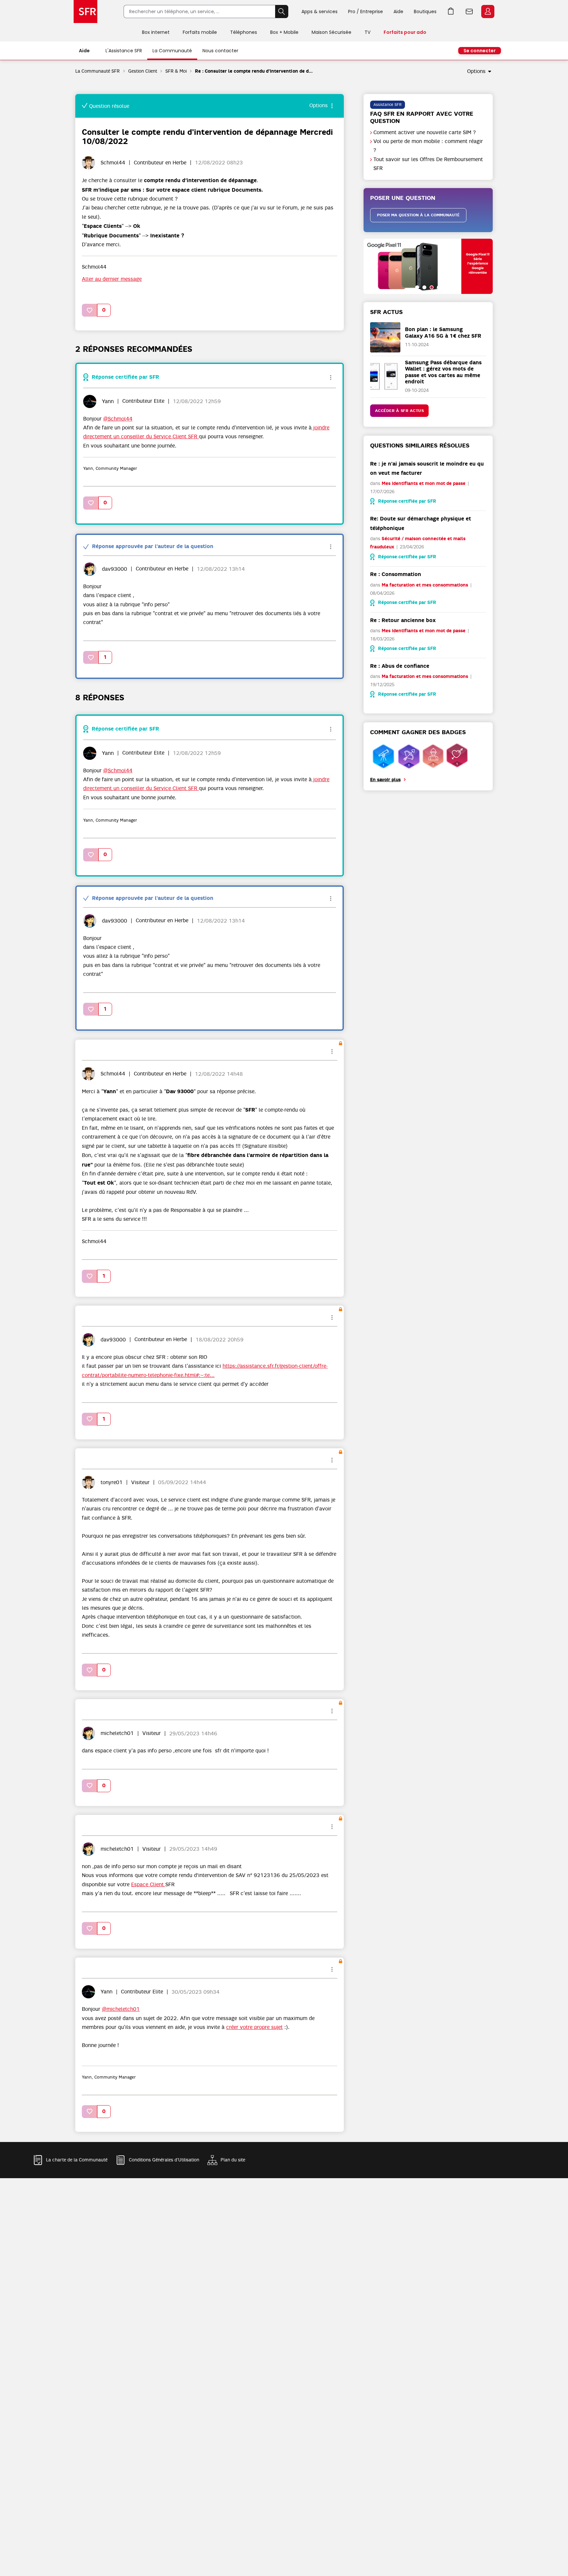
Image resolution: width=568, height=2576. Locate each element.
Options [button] (476, 71)
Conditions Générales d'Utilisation (164, 2160)
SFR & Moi (176, 71)
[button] (90, 310)
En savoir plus (385, 780)
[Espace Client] (487, 12)
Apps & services (319, 12)
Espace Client (488, 12)
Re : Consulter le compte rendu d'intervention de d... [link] (254, 71)
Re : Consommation (396, 574)
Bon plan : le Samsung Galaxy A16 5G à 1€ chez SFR (443, 332)
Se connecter (480, 51)
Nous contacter (220, 51)
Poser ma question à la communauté (418, 215)
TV (367, 32)
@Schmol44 (118, 419)
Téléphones (244, 32)
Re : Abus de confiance (400, 666)
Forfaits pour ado (405, 32)
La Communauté (172, 51)
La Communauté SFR (98, 71)
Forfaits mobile (200, 32)
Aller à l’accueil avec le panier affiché (451, 12)
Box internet (156, 32)
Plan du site (233, 2160)
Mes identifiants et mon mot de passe (424, 483)
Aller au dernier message (112, 279)
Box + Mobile (284, 32)
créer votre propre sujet (254, 2027)
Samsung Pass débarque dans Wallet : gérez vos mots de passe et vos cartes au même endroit (443, 372)
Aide (398, 12)
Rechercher (282, 12)
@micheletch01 (121, 2009)
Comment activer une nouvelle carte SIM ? (425, 132)
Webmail (469, 12)
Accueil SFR (85, 12)
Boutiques (425, 12)
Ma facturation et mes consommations (425, 585)
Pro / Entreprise (366, 12)
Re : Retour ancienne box (403, 620)
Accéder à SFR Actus (400, 411)
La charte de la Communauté (77, 2160)
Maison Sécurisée (331, 32)
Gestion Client (143, 71)
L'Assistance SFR (124, 51)
